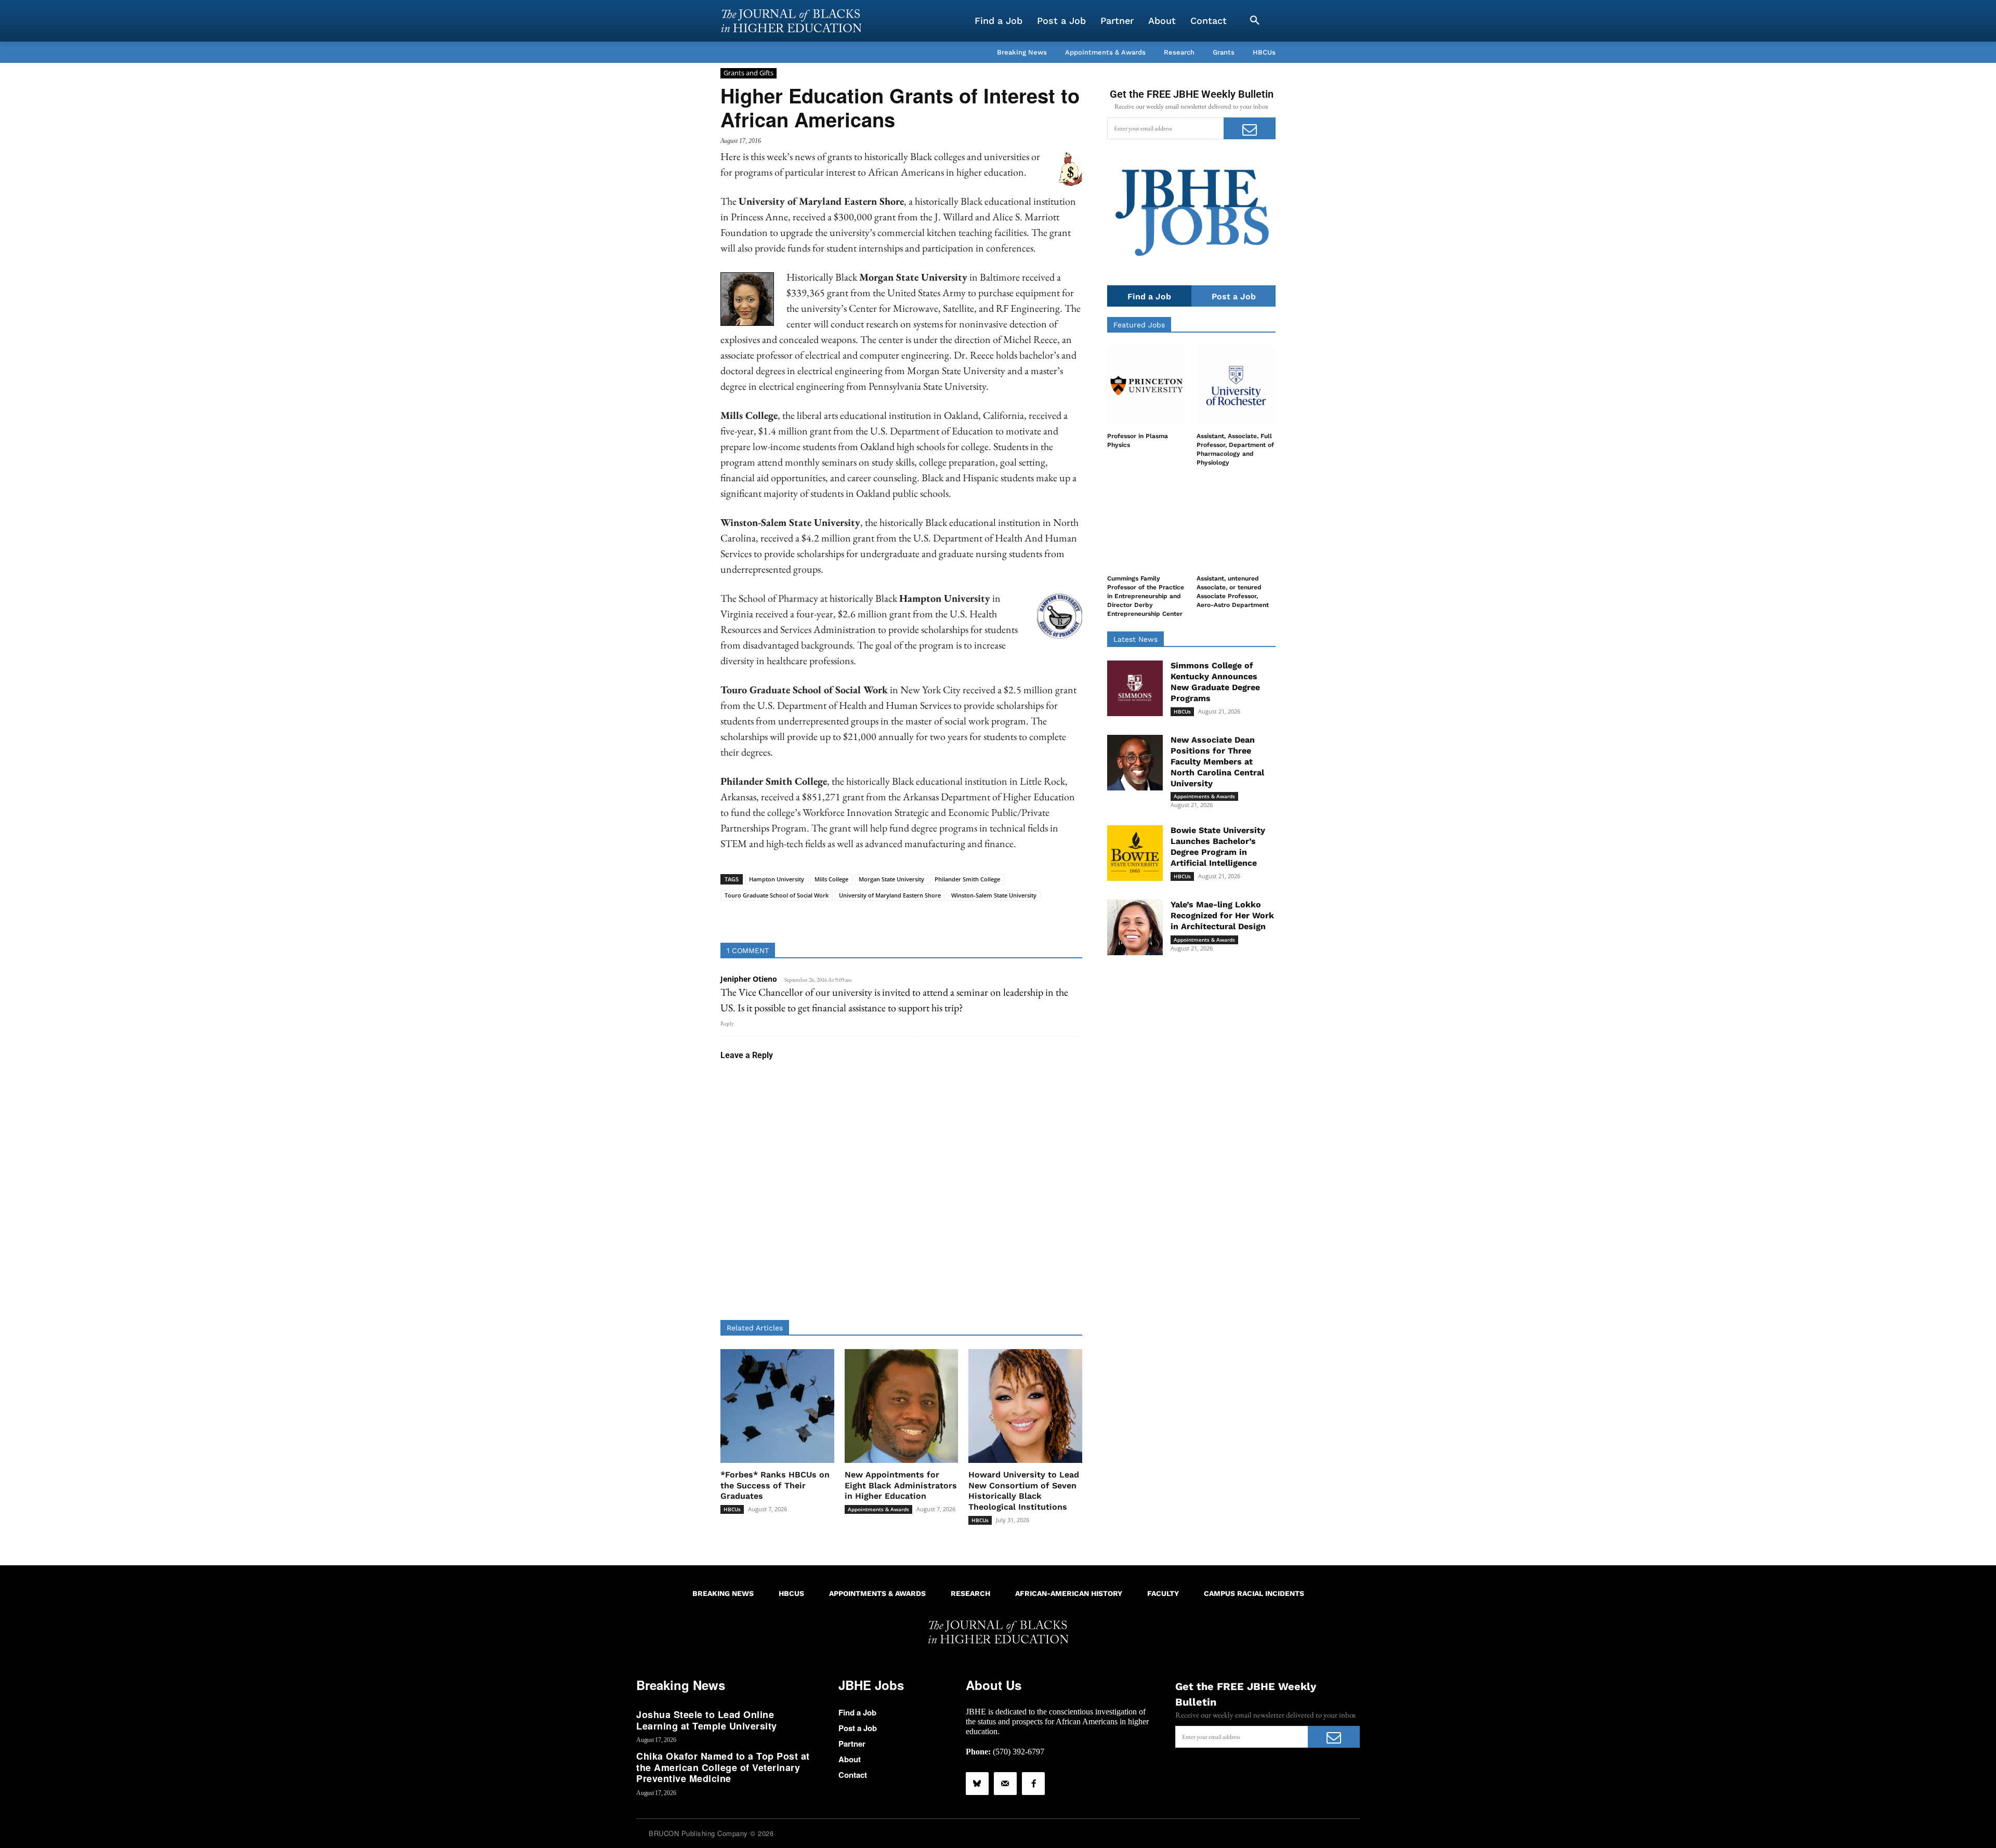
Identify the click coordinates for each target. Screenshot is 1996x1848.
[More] (981, 917)
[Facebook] (1033, 1784)
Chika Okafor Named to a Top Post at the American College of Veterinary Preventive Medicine (723, 1767)
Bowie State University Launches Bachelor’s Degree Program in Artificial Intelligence (1218, 846)
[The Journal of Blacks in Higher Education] (791, 21)
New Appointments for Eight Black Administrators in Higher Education (901, 1486)
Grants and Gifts (748, 73)
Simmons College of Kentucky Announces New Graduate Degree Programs (1215, 682)
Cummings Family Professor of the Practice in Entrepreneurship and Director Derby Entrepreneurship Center (1146, 596)
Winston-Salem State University (994, 895)
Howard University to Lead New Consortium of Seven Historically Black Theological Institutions (1024, 1491)
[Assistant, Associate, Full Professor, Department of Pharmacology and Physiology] (1236, 386)
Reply (727, 1023)
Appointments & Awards (878, 1509)
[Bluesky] (977, 1784)
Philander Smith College (967, 879)
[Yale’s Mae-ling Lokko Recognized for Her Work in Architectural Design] (1135, 927)
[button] (1255, 21)
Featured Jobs (1139, 325)
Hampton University (777, 879)
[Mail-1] (1005, 1784)
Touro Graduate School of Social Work (777, 895)
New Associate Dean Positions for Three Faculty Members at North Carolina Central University (1217, 761)
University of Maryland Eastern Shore (890, 895)
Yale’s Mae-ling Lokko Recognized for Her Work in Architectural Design (1222, 915)
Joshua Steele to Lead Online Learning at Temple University (707, 1720)
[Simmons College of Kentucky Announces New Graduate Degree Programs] (1135, 688)
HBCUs (732, 1509)
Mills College (831, 879)
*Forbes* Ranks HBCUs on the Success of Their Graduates (775, 1486)
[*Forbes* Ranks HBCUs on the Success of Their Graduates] (777, 1406)
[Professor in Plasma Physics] (1147, 386)
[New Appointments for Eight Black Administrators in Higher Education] (902, 1406)
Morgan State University (891, 879)
